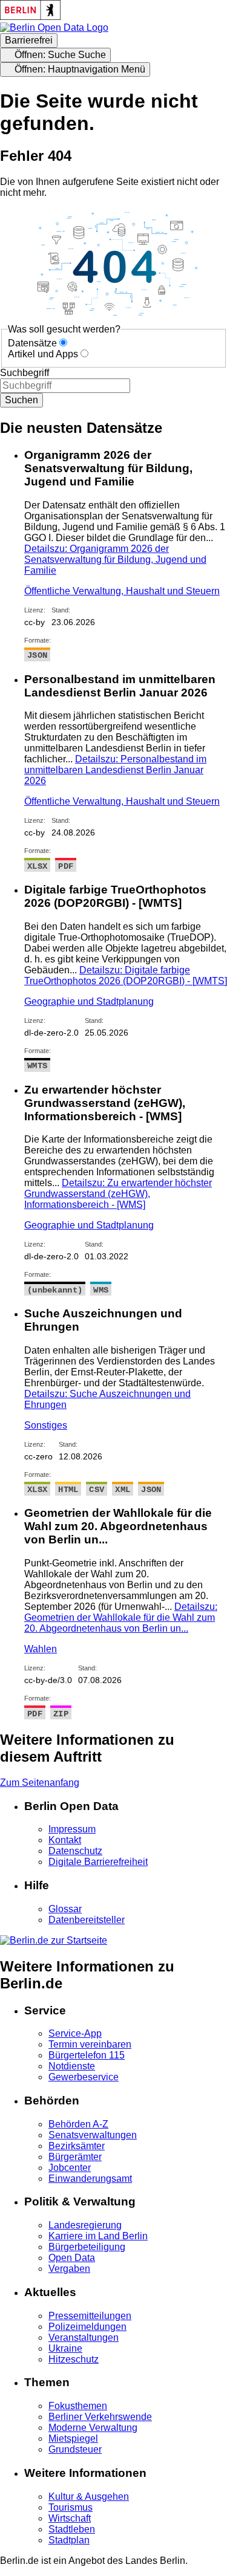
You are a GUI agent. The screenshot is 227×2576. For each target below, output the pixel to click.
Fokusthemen (78, 2406)
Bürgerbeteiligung (87, 2247)
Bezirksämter (77, 2146)
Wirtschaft (70, 2518)
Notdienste (72, 2066)
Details (115, 560)
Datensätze (32, 343)
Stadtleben (72, 2529)
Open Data (72, 2258)
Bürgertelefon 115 (87, 2055)
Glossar (65, 1909)
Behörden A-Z (78, 2124)
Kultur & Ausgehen (89, 2497)
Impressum (72, 1829)
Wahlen (41, 1649)
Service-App (75, 2033)
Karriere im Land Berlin (98, 2236)
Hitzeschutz (74, 2359)
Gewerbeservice (84, 2077)
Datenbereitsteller (87, 1920)
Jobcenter (70, 2168)
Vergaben (69, 2269)
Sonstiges (46, 1425)
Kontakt (65, 1840)
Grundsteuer (75, 2449)
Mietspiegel (73, 2438)
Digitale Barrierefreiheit (98, 1862)
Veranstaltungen (84, 2338)
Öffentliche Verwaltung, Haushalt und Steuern (122, 591)
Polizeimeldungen (87, 2327)
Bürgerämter (75, 2157)
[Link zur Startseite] (54, 28)
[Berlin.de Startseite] (54, 1940)
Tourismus (71, 2507)
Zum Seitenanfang (40, 1783)
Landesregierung (85, 2225)
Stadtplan (69, 2540)
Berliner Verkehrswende (100, 2417)
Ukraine (65, 2348)
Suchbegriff (25, 373)
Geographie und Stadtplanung (89, 1001)
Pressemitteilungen (90, 2316)
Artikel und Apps (43, 354)
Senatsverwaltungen (93, 2135)
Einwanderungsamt (90, 2179)
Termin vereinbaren (90, 2044)
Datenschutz (75, 1851)
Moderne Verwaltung (93, 2428)
